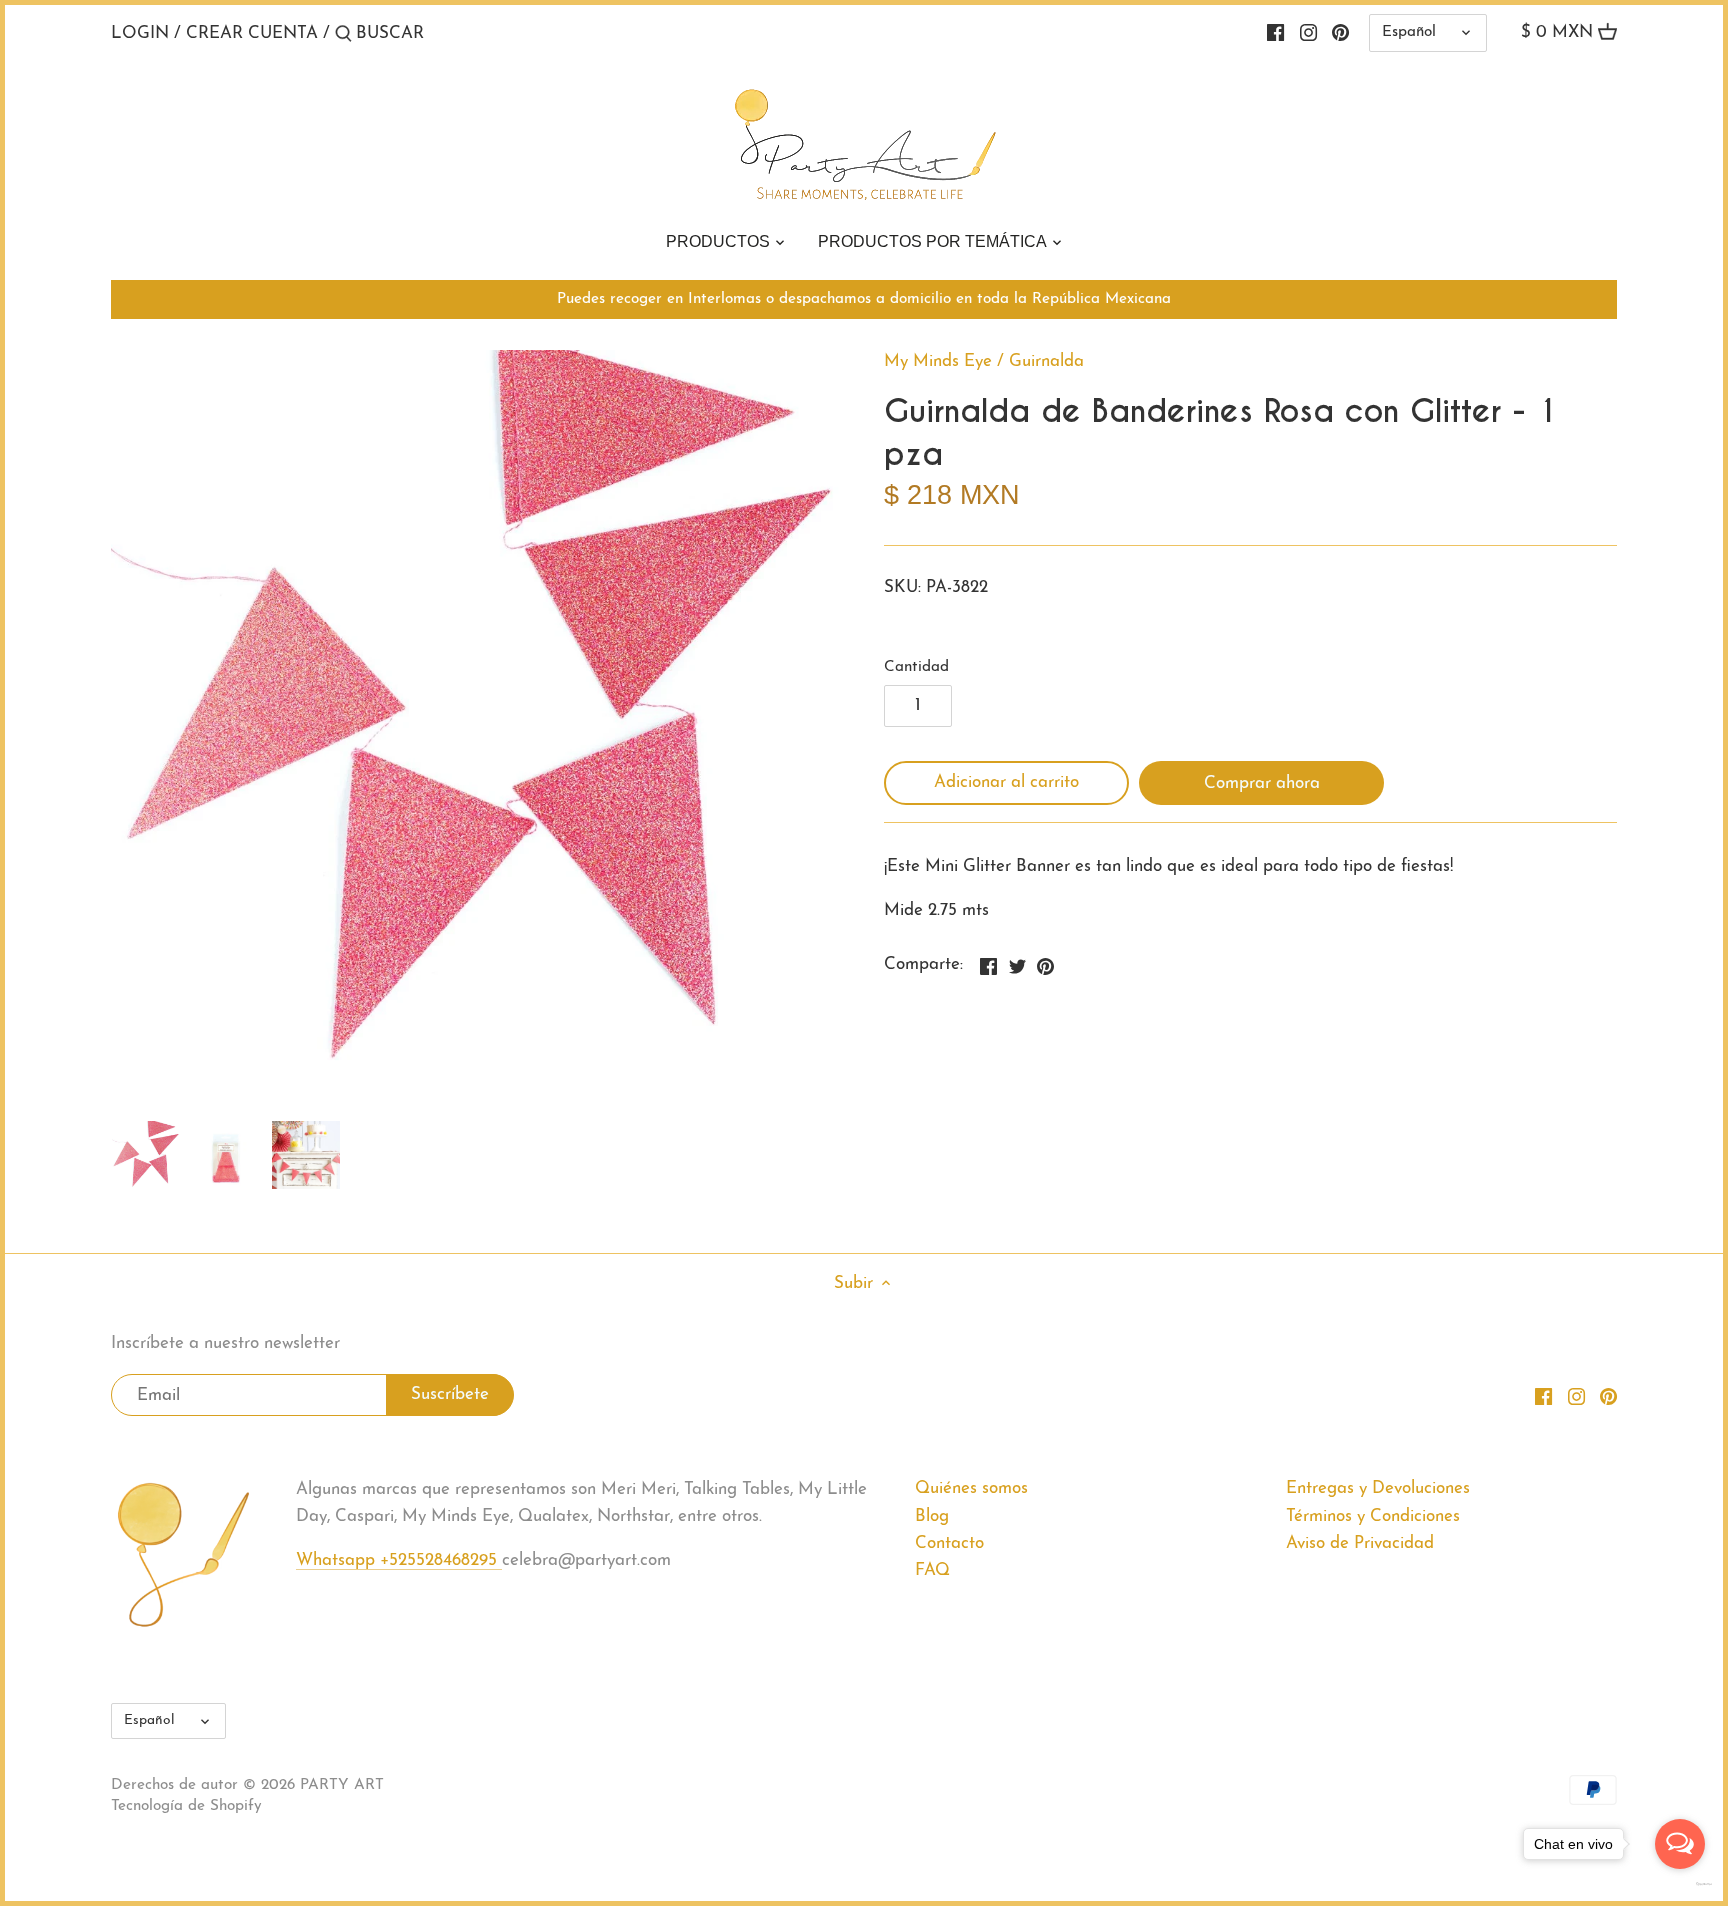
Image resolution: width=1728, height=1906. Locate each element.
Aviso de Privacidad (1360, 1543)
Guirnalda (1046, 361)
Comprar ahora (1262, 783)
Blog (932, 1516)
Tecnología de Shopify (186, 1806)
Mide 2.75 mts (936, 910)
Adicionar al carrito (1006, 782)
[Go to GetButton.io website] (1680, 1884)
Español (1409, 32)
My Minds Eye (938, 361)
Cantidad (916, 667)
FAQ (932, 1570)
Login (140, 33)
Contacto (949, 1543)
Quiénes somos (971, 1488)
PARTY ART (342, 1785)
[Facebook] (1275, 33)
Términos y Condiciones (1373, 1516)
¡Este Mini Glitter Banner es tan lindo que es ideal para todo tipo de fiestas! (1168, 866)
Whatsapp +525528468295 (399, 1560)
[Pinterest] (1340, 33)
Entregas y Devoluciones (1378, 1488)
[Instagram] (1308, 33)
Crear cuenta (252, 33)
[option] (146, 1155)
